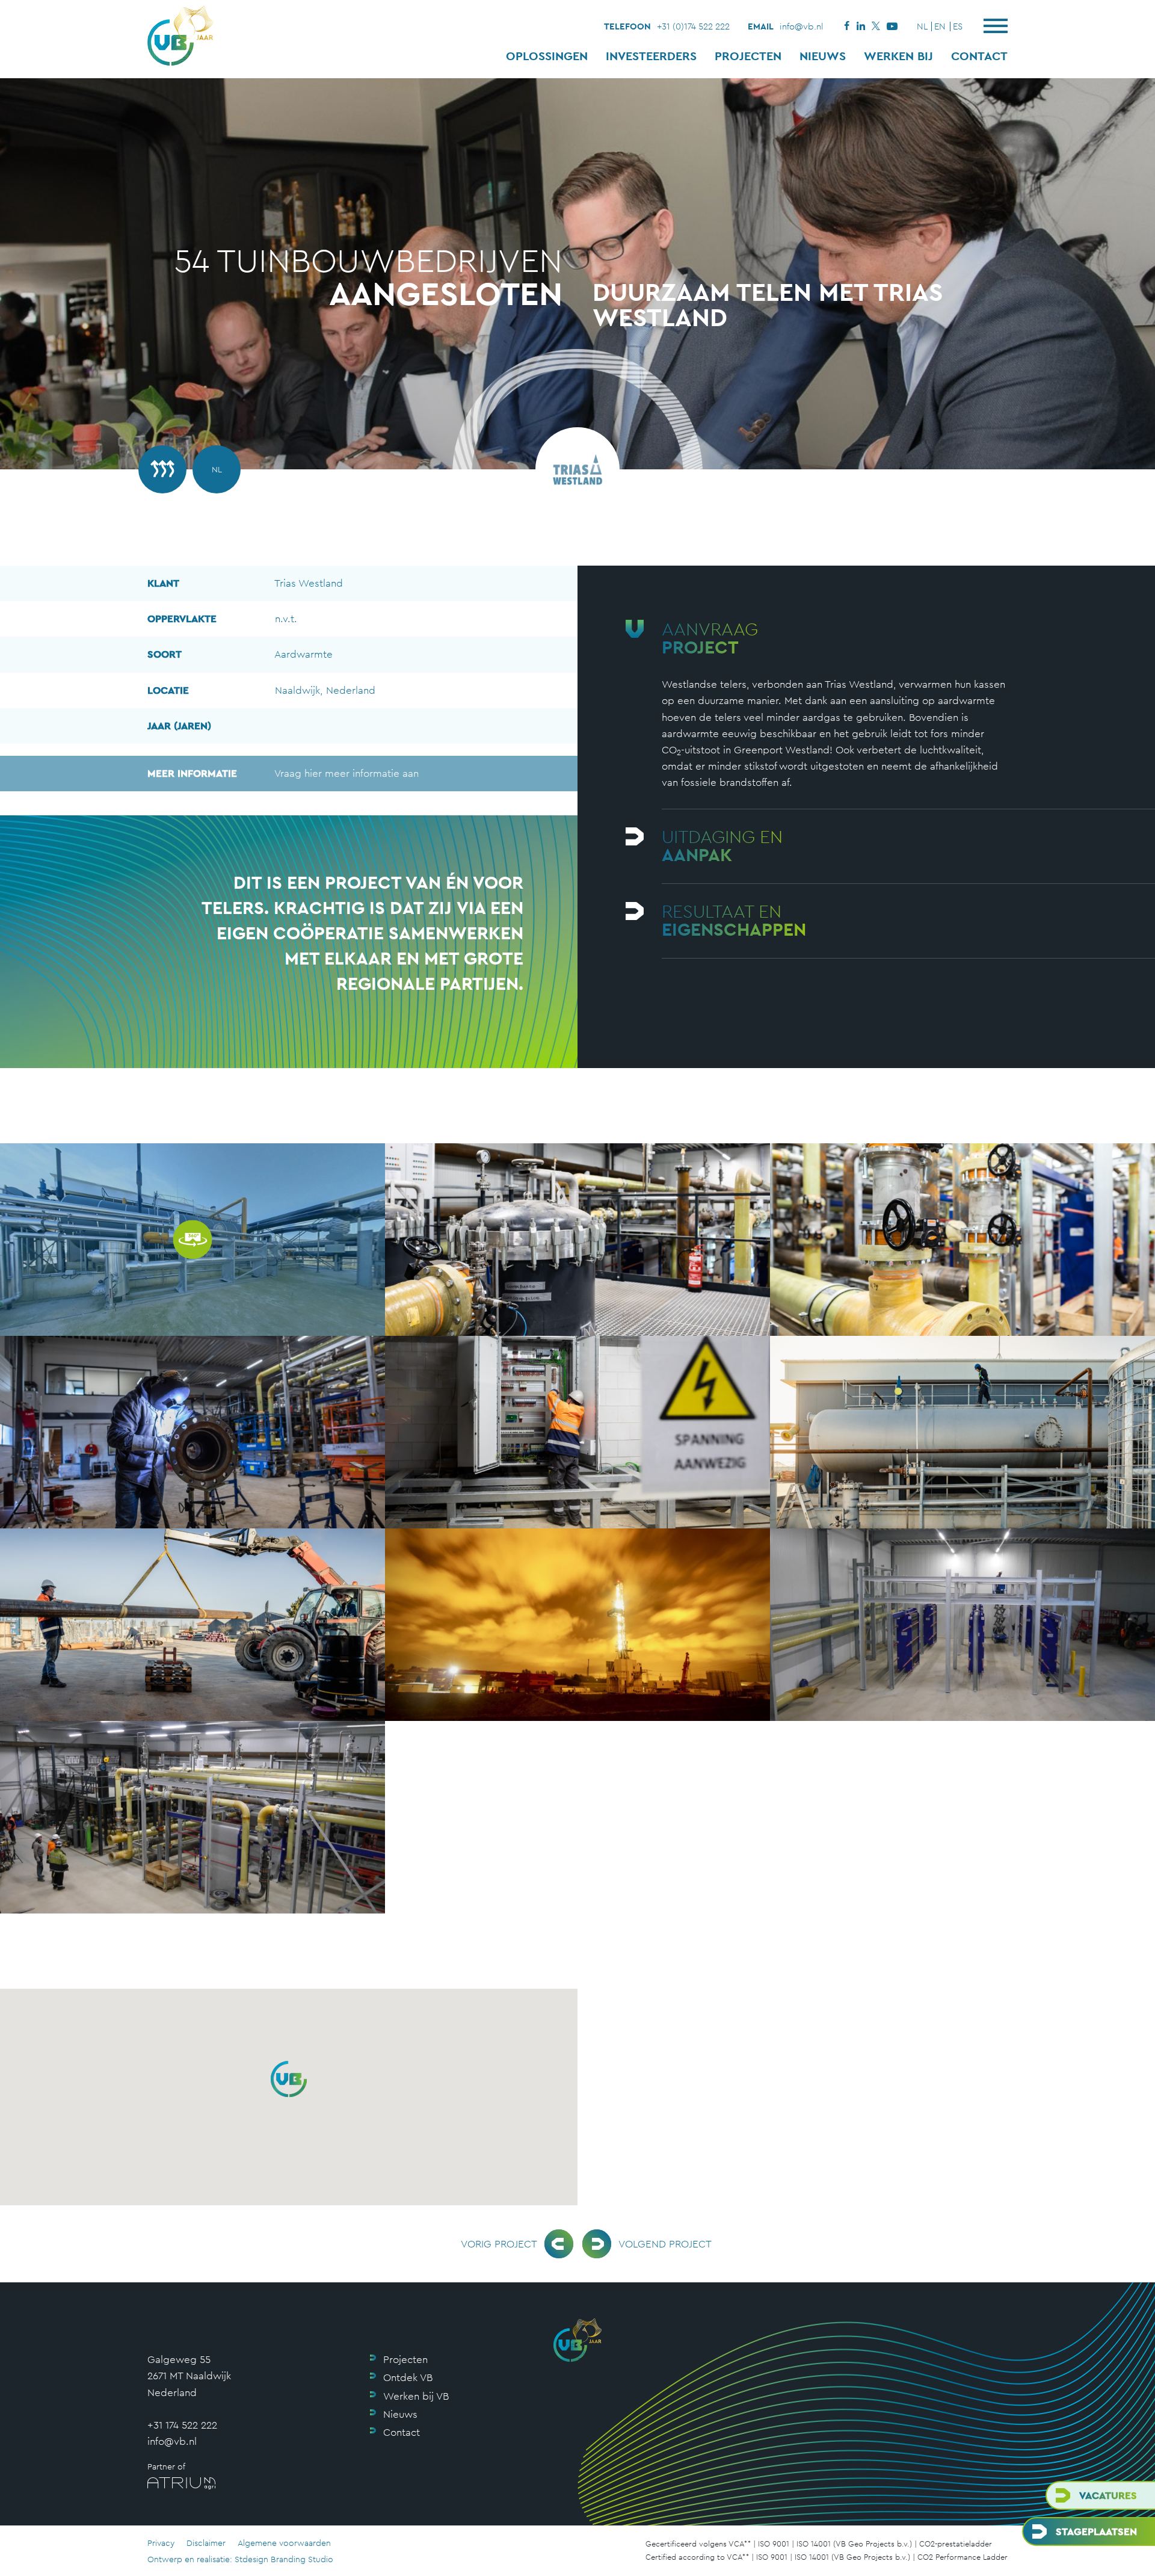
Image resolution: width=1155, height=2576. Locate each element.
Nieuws (823, 56)
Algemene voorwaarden (284, 2543)
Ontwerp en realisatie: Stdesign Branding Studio (240, 2559)
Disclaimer (206, 2543)
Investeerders (651, 56)
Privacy (161, 2543)
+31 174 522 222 (182, 2425)
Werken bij (898, 56)
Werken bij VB (416, 2396)
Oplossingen (547, 56)
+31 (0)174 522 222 (693, 26)
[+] (577, 1240)
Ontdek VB (408, 2377)
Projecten (748, 56)
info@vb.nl (802, 26)
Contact (979, 56)
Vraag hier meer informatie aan (283, 773)
